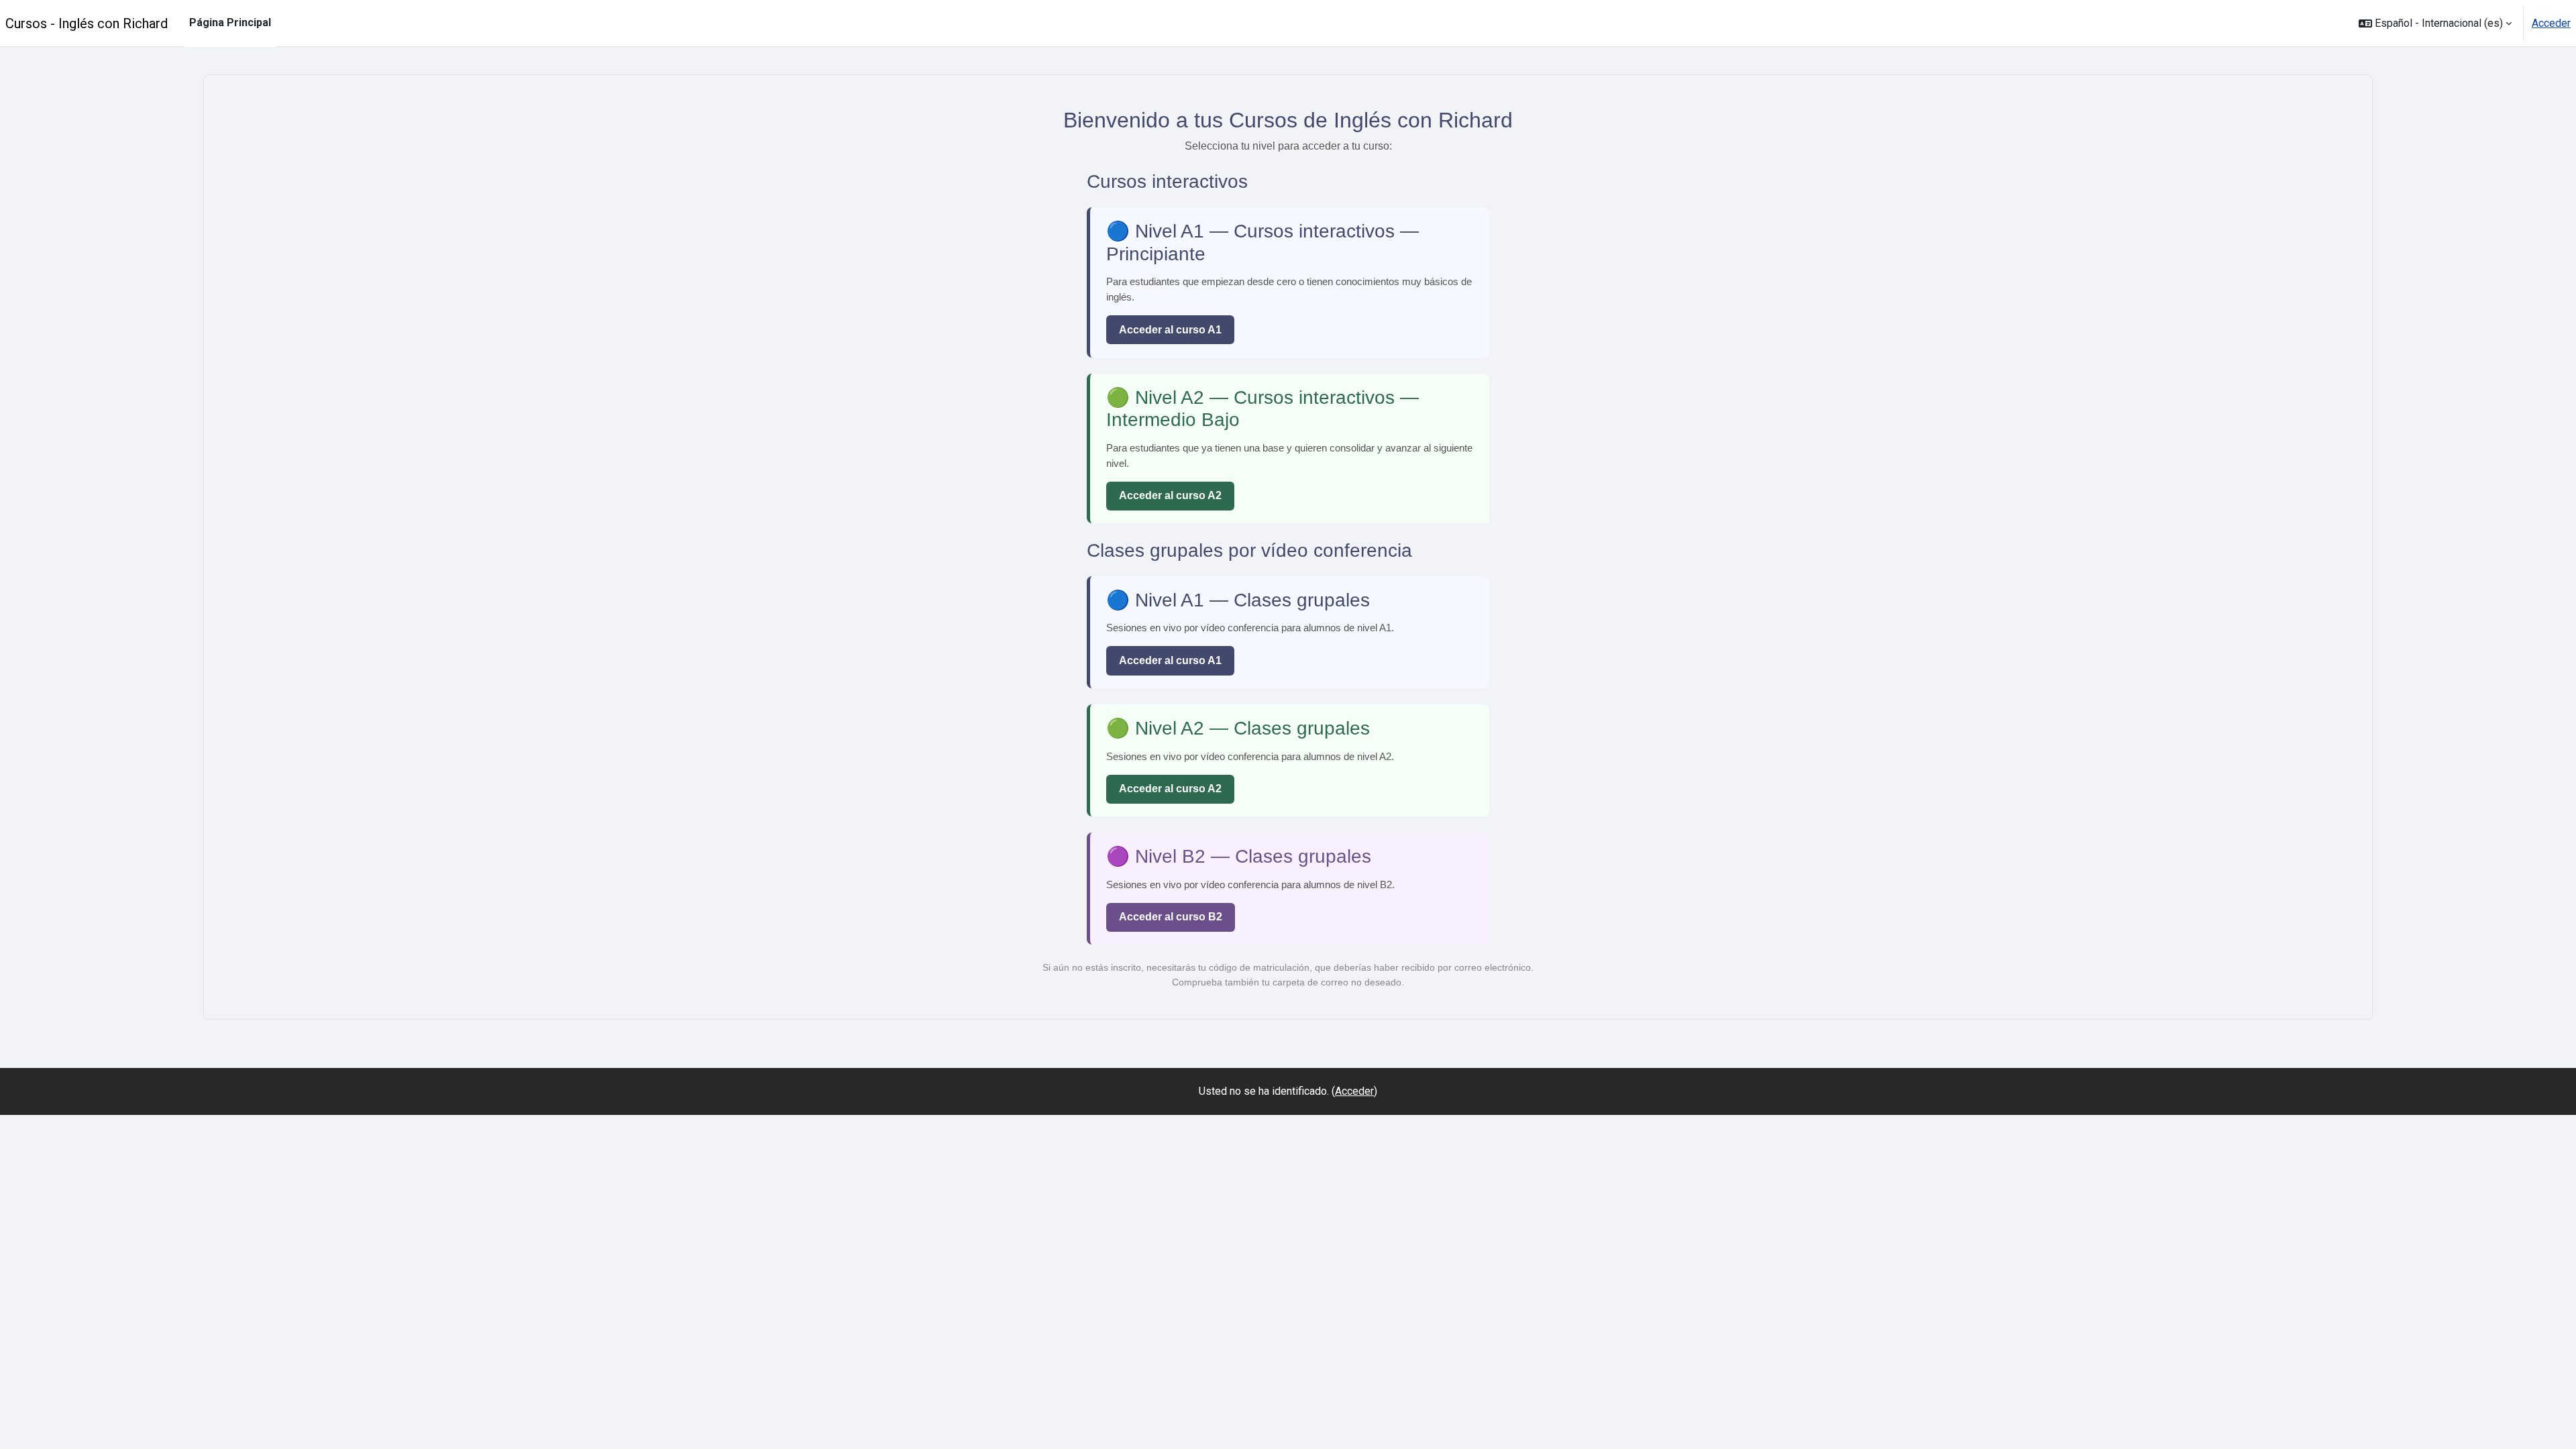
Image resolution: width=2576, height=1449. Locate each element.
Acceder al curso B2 (1171, 917)
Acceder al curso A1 (1170, 330)
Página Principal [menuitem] (230, 22)
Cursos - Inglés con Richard (87, 23)
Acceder (2551, 23)
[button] (2435, 23)
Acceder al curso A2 (1170, 495)
